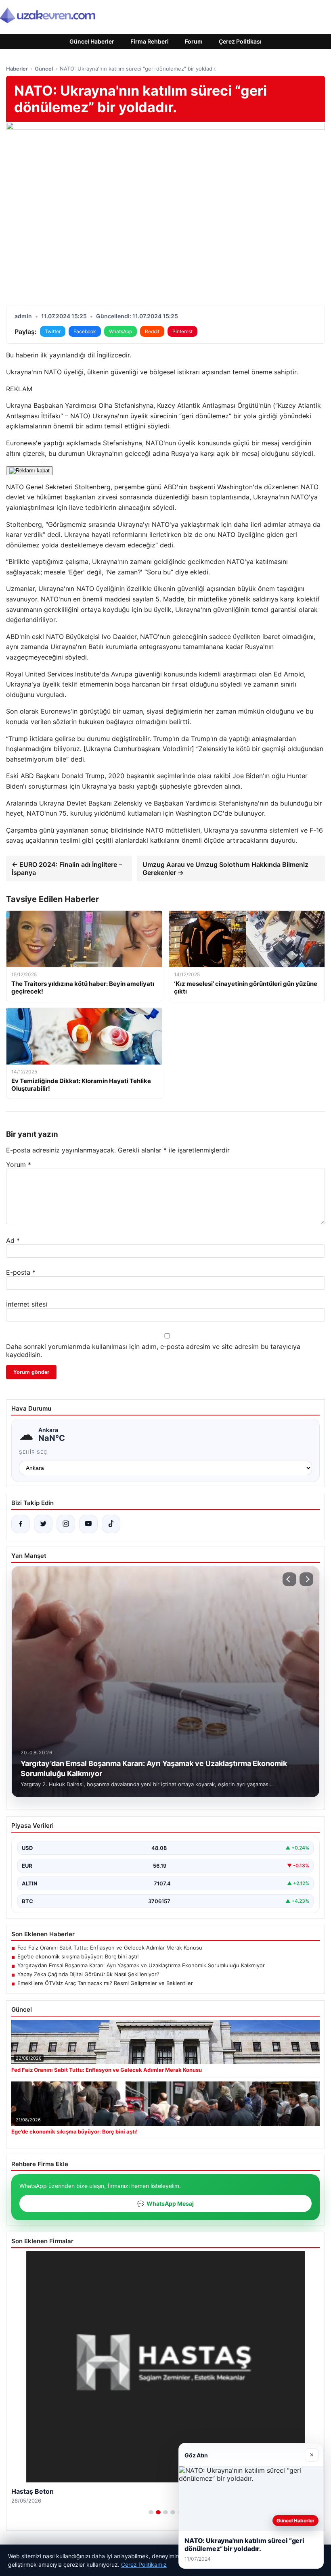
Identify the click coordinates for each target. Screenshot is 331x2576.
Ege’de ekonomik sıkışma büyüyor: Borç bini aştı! (78, 1956)
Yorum (19, 1165)
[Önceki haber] (289, 1579)
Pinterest (182, 331)
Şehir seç (33, 1452)
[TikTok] (111, 1524)
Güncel (44, 69)
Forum (194, 41)
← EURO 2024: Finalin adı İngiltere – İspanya (67, 868)
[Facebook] (21, 1524)
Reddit (152, 331)
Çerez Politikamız (144, 2565)
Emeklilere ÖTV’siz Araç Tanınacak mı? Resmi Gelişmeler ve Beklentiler (105, 1983)
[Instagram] (66, 1524)
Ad (13, 1240)
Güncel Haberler (92, 41)
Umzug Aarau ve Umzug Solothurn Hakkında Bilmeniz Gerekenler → (225, 868)
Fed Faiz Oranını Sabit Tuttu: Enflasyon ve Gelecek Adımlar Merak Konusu (110, 1948)
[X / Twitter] (43, 1524)
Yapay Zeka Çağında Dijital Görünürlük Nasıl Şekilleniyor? (88, 1974)
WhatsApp (120, 331)
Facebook (85, 331)
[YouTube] (88, 1524)
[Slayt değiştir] (151, 2512)
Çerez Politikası (240, 41)
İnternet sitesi (27, 1304)
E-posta (21, 1272)
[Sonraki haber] (306, 1579)
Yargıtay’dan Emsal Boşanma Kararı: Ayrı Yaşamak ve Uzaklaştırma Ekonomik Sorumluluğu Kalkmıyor (141, 1965)
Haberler (17, 69)
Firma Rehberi (150, 41)
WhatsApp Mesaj (165, 2203)
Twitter (53, 331)
